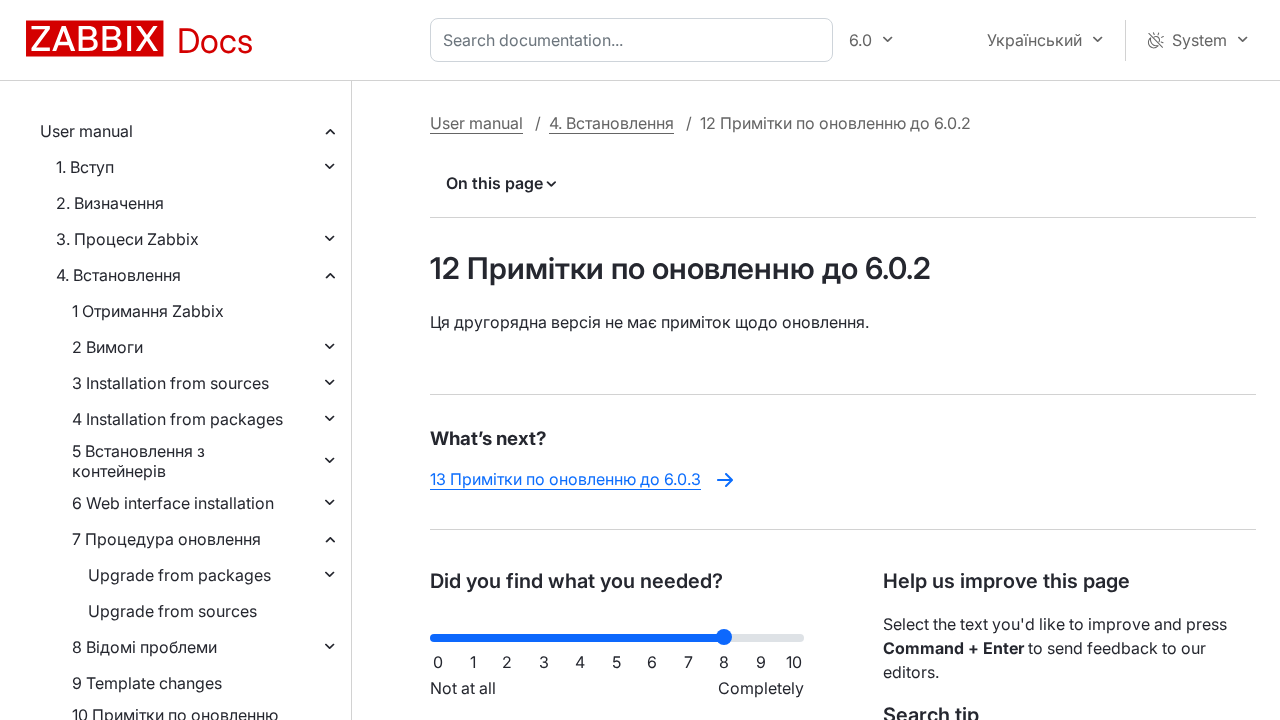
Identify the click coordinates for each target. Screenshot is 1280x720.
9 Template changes (147, 683)
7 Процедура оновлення (166, 539)
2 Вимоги (107, 347)
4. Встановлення (118, 275)
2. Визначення (110, 203)
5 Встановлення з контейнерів (138, 461)
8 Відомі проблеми (144, 647)
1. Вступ (85, 167)
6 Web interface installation (173, 503)
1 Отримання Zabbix (148, 311)
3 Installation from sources (170, 383)
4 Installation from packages (177, 419)
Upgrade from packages (179, 575)
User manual (86, 131)
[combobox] (635, 40)
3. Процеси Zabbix (127, 239)
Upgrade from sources (172, 611)
